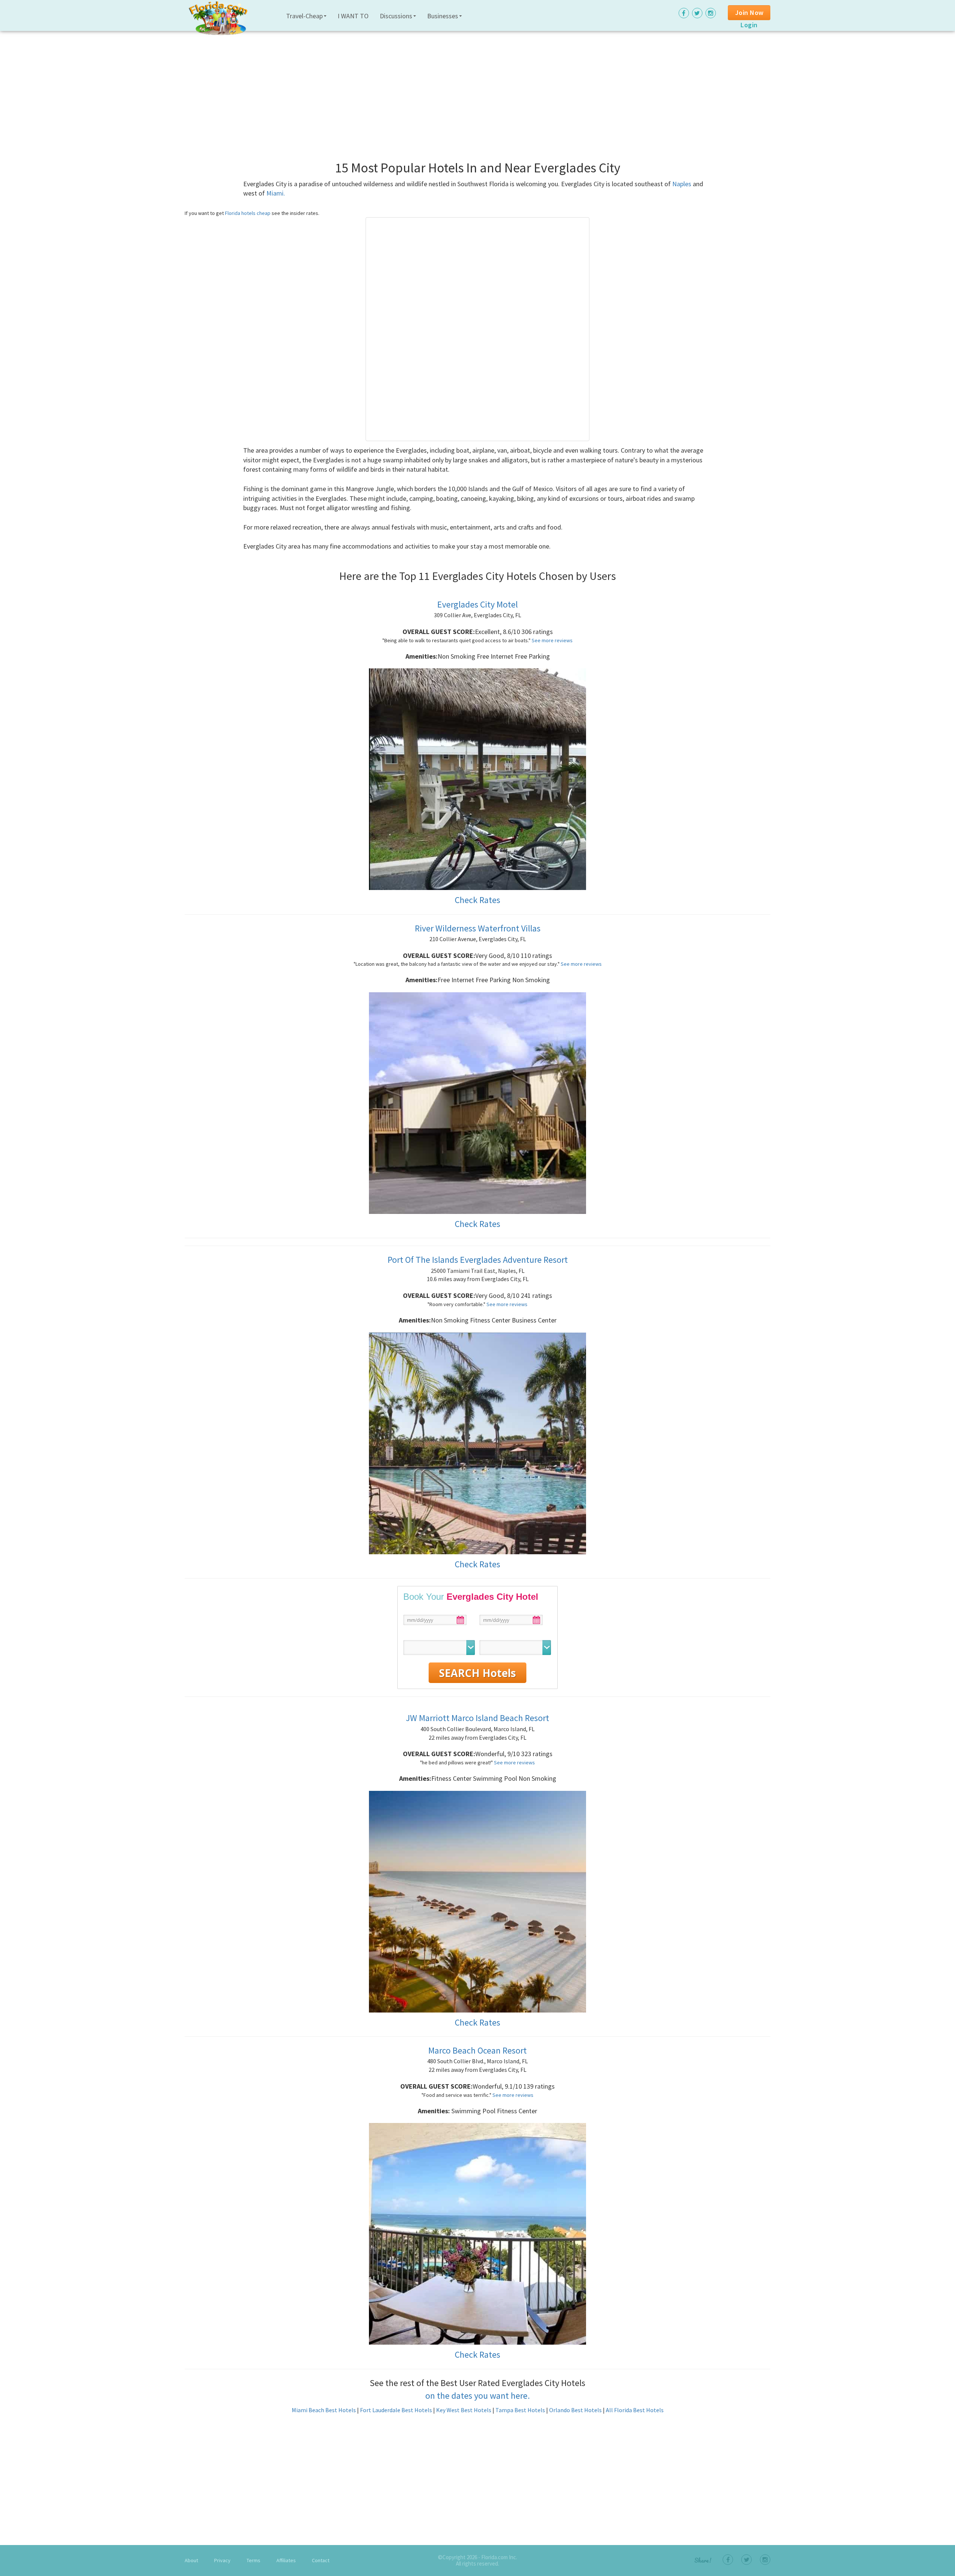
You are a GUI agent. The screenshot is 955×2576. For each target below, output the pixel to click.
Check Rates (477, 900)
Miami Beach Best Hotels (324, 2410)
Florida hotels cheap (248, 213)
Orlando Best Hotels (575, 2410)
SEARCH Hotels (477, 1673)
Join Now (749, 13)
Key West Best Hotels (464, 2410)
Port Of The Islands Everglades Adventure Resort (478, 1260)
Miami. (276, 193)
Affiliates (286, 2560)
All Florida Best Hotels (635, 2410)
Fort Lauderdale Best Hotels (396, 2410)
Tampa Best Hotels (520, 2410)
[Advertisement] (408, 86)
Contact (321, 2560)
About (191, 2560)
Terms (253, 2560)
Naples (682, 184)
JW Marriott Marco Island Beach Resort (477, 1718)
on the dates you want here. (477, 2396)
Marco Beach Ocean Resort (477, 2050)
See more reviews (552, 640)
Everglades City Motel (477, 604)
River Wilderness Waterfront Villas (478, 928)
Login (749, 25)
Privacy (222, 2560)
